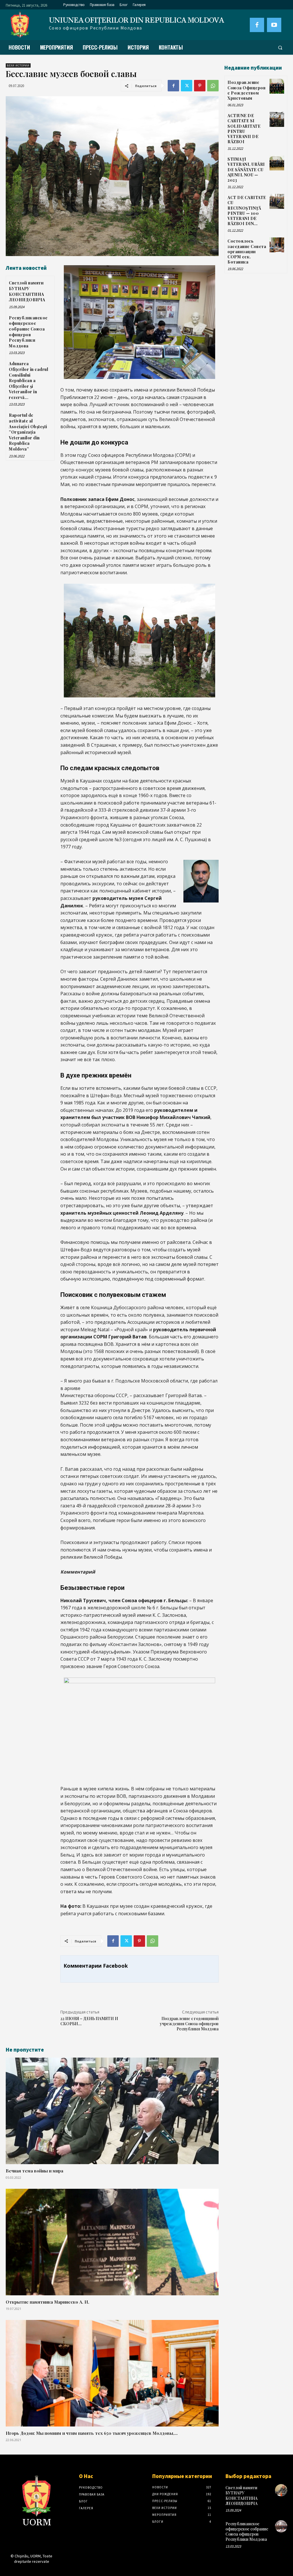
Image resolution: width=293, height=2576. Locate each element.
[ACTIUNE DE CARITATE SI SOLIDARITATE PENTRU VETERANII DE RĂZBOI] (277, 119)
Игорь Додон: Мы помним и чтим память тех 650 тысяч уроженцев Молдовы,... (92, 2433)
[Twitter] (187, 86)
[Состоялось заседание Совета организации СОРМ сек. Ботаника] (277, 245)
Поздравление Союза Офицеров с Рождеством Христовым (247, 90)
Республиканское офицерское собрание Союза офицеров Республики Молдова (28, 332)
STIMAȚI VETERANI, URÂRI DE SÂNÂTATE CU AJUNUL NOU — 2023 (246, 170)
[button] (280, 48)
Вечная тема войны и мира (34, 2171)
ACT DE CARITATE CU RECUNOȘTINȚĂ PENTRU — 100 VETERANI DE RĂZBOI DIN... (247, 211)
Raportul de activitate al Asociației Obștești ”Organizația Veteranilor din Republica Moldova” (28, 432)
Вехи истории (18, 65)
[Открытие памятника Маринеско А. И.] (112, 2242)
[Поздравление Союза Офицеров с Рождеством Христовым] (277, 86)
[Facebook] (257, 25)
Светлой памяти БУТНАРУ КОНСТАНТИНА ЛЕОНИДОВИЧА (27, 291)
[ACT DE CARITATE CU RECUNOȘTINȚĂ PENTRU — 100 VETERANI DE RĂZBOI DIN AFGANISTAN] (277, 201)
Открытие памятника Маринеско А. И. (47, 2302)
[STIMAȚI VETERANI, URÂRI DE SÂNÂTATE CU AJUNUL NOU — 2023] (277, 163)
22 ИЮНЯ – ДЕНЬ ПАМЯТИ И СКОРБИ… (89, 2021)
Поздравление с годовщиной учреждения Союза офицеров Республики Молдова (189, 2024)
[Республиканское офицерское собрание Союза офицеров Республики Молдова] (281, 2526)
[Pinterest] (200, 86)
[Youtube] (274, 25)
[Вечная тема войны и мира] (112, 2111)
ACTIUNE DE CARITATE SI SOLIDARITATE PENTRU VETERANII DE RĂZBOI (244, 129)
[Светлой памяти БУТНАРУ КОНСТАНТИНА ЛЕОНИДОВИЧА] (281, 2490)
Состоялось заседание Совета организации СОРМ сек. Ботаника (247, 251)
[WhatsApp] (213, 86)
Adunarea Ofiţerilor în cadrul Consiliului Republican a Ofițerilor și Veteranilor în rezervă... (28, 380)
